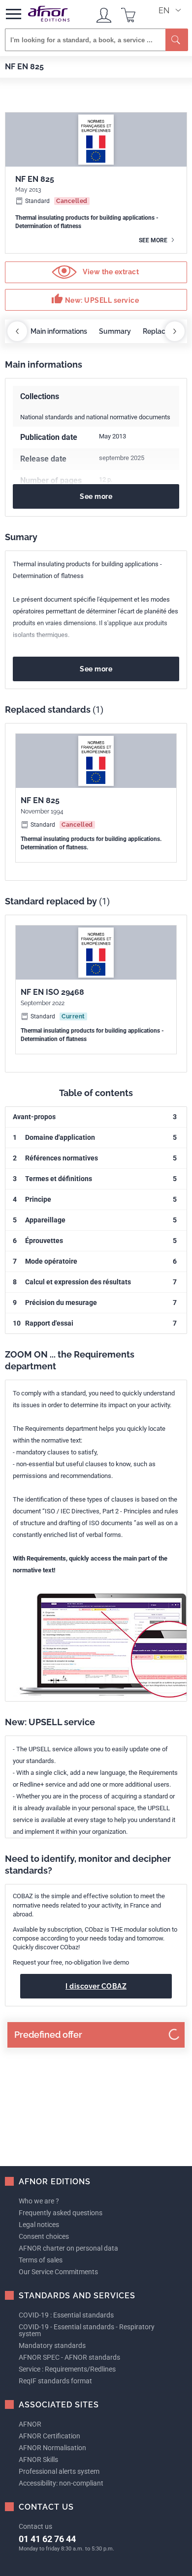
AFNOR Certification (49, 2436)
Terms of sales (41, 2260)
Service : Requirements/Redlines (67, 2369)
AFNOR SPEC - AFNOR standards (69, 2357)
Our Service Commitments (58, 2272)
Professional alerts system (59, 2471)
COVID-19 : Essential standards (66, 2315)
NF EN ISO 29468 (52, 992)
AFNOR (30, 2424)
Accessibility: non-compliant (61, 2483)
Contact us (35, 2526)
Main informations (59, 331)
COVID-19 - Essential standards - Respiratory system (87, 2330)
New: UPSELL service (95, 299)
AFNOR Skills (38, 2460)
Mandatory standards (52, 2345)
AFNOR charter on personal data (68, 2248)
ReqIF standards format (55, 2381)
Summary (115, 331)
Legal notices (39, 2225)
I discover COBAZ (96, 1986)
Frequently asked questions (61, 2213)
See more (154, 240)
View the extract (110, 272)
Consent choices (44, 2236)
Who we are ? (39, 2201)
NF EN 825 (40, 800)
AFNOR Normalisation (52, 2448)
